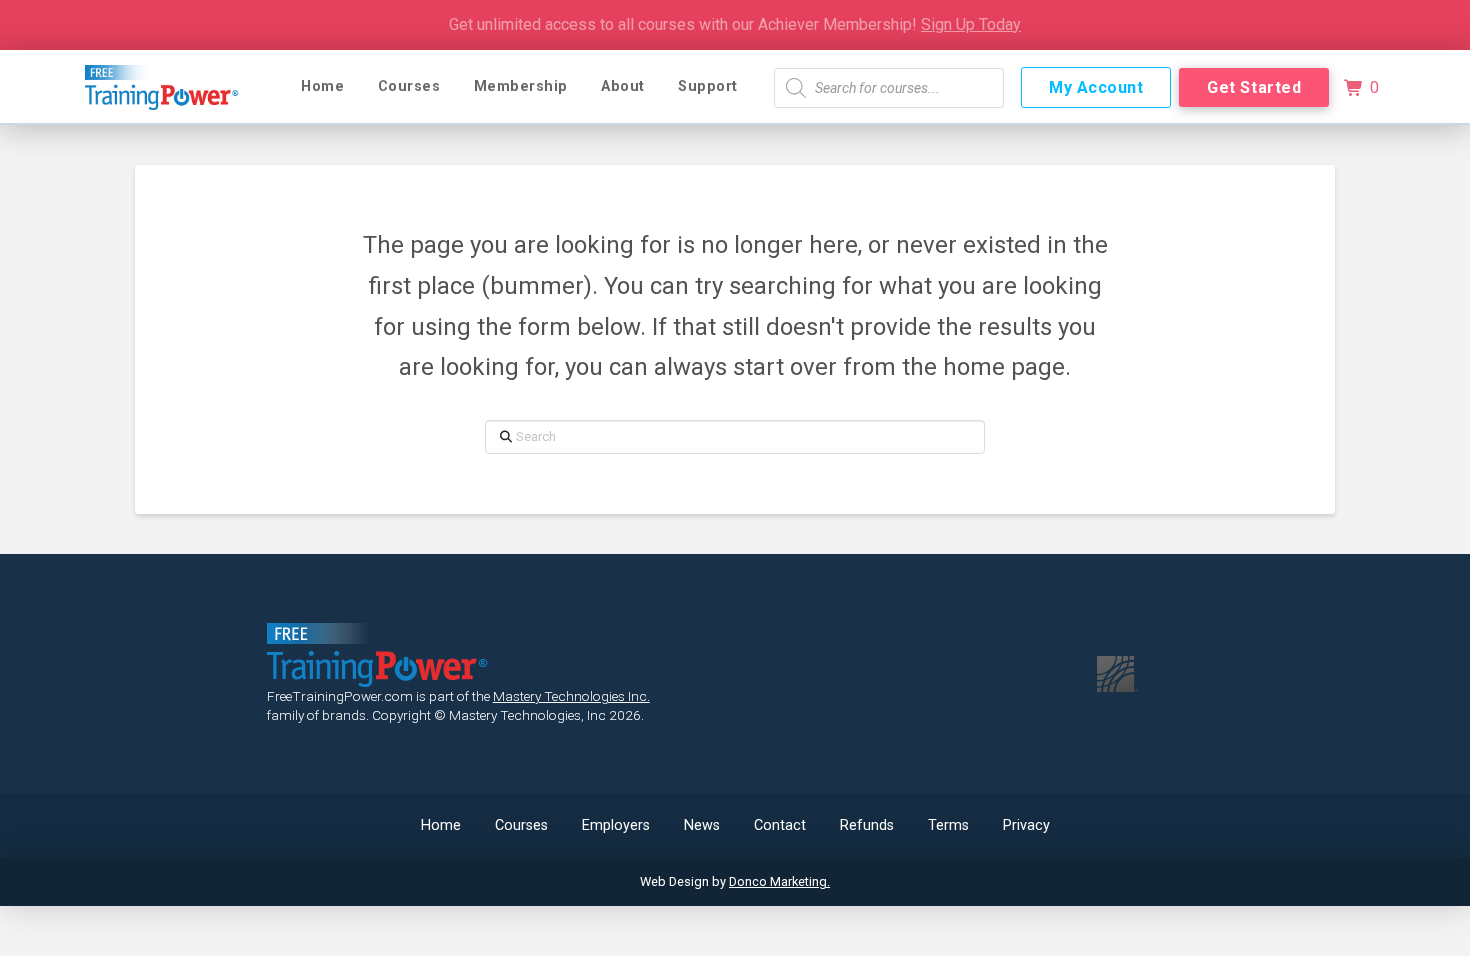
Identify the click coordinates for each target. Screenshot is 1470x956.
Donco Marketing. (779, 881)
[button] (1361, 88)
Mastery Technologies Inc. (571, 696)
